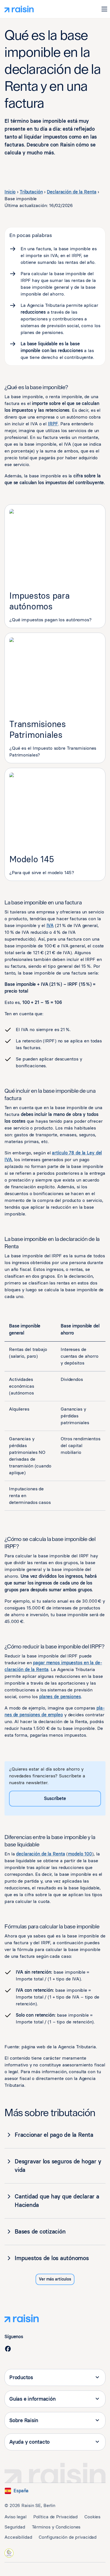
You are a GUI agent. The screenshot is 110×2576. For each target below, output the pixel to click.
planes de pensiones (60, 1697)
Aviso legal (16, 2517)
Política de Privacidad (55, 2517)
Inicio (10, 192)
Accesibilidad (18, 2537)
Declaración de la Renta (71, 192)
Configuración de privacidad (68, 2537)
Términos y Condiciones (56, 2527)
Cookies (92, 2517)
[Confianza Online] (9, 2553)
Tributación (31, 192)
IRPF (53, 424)
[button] (104, 9)
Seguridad (15, 2527)
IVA (50, 925)
